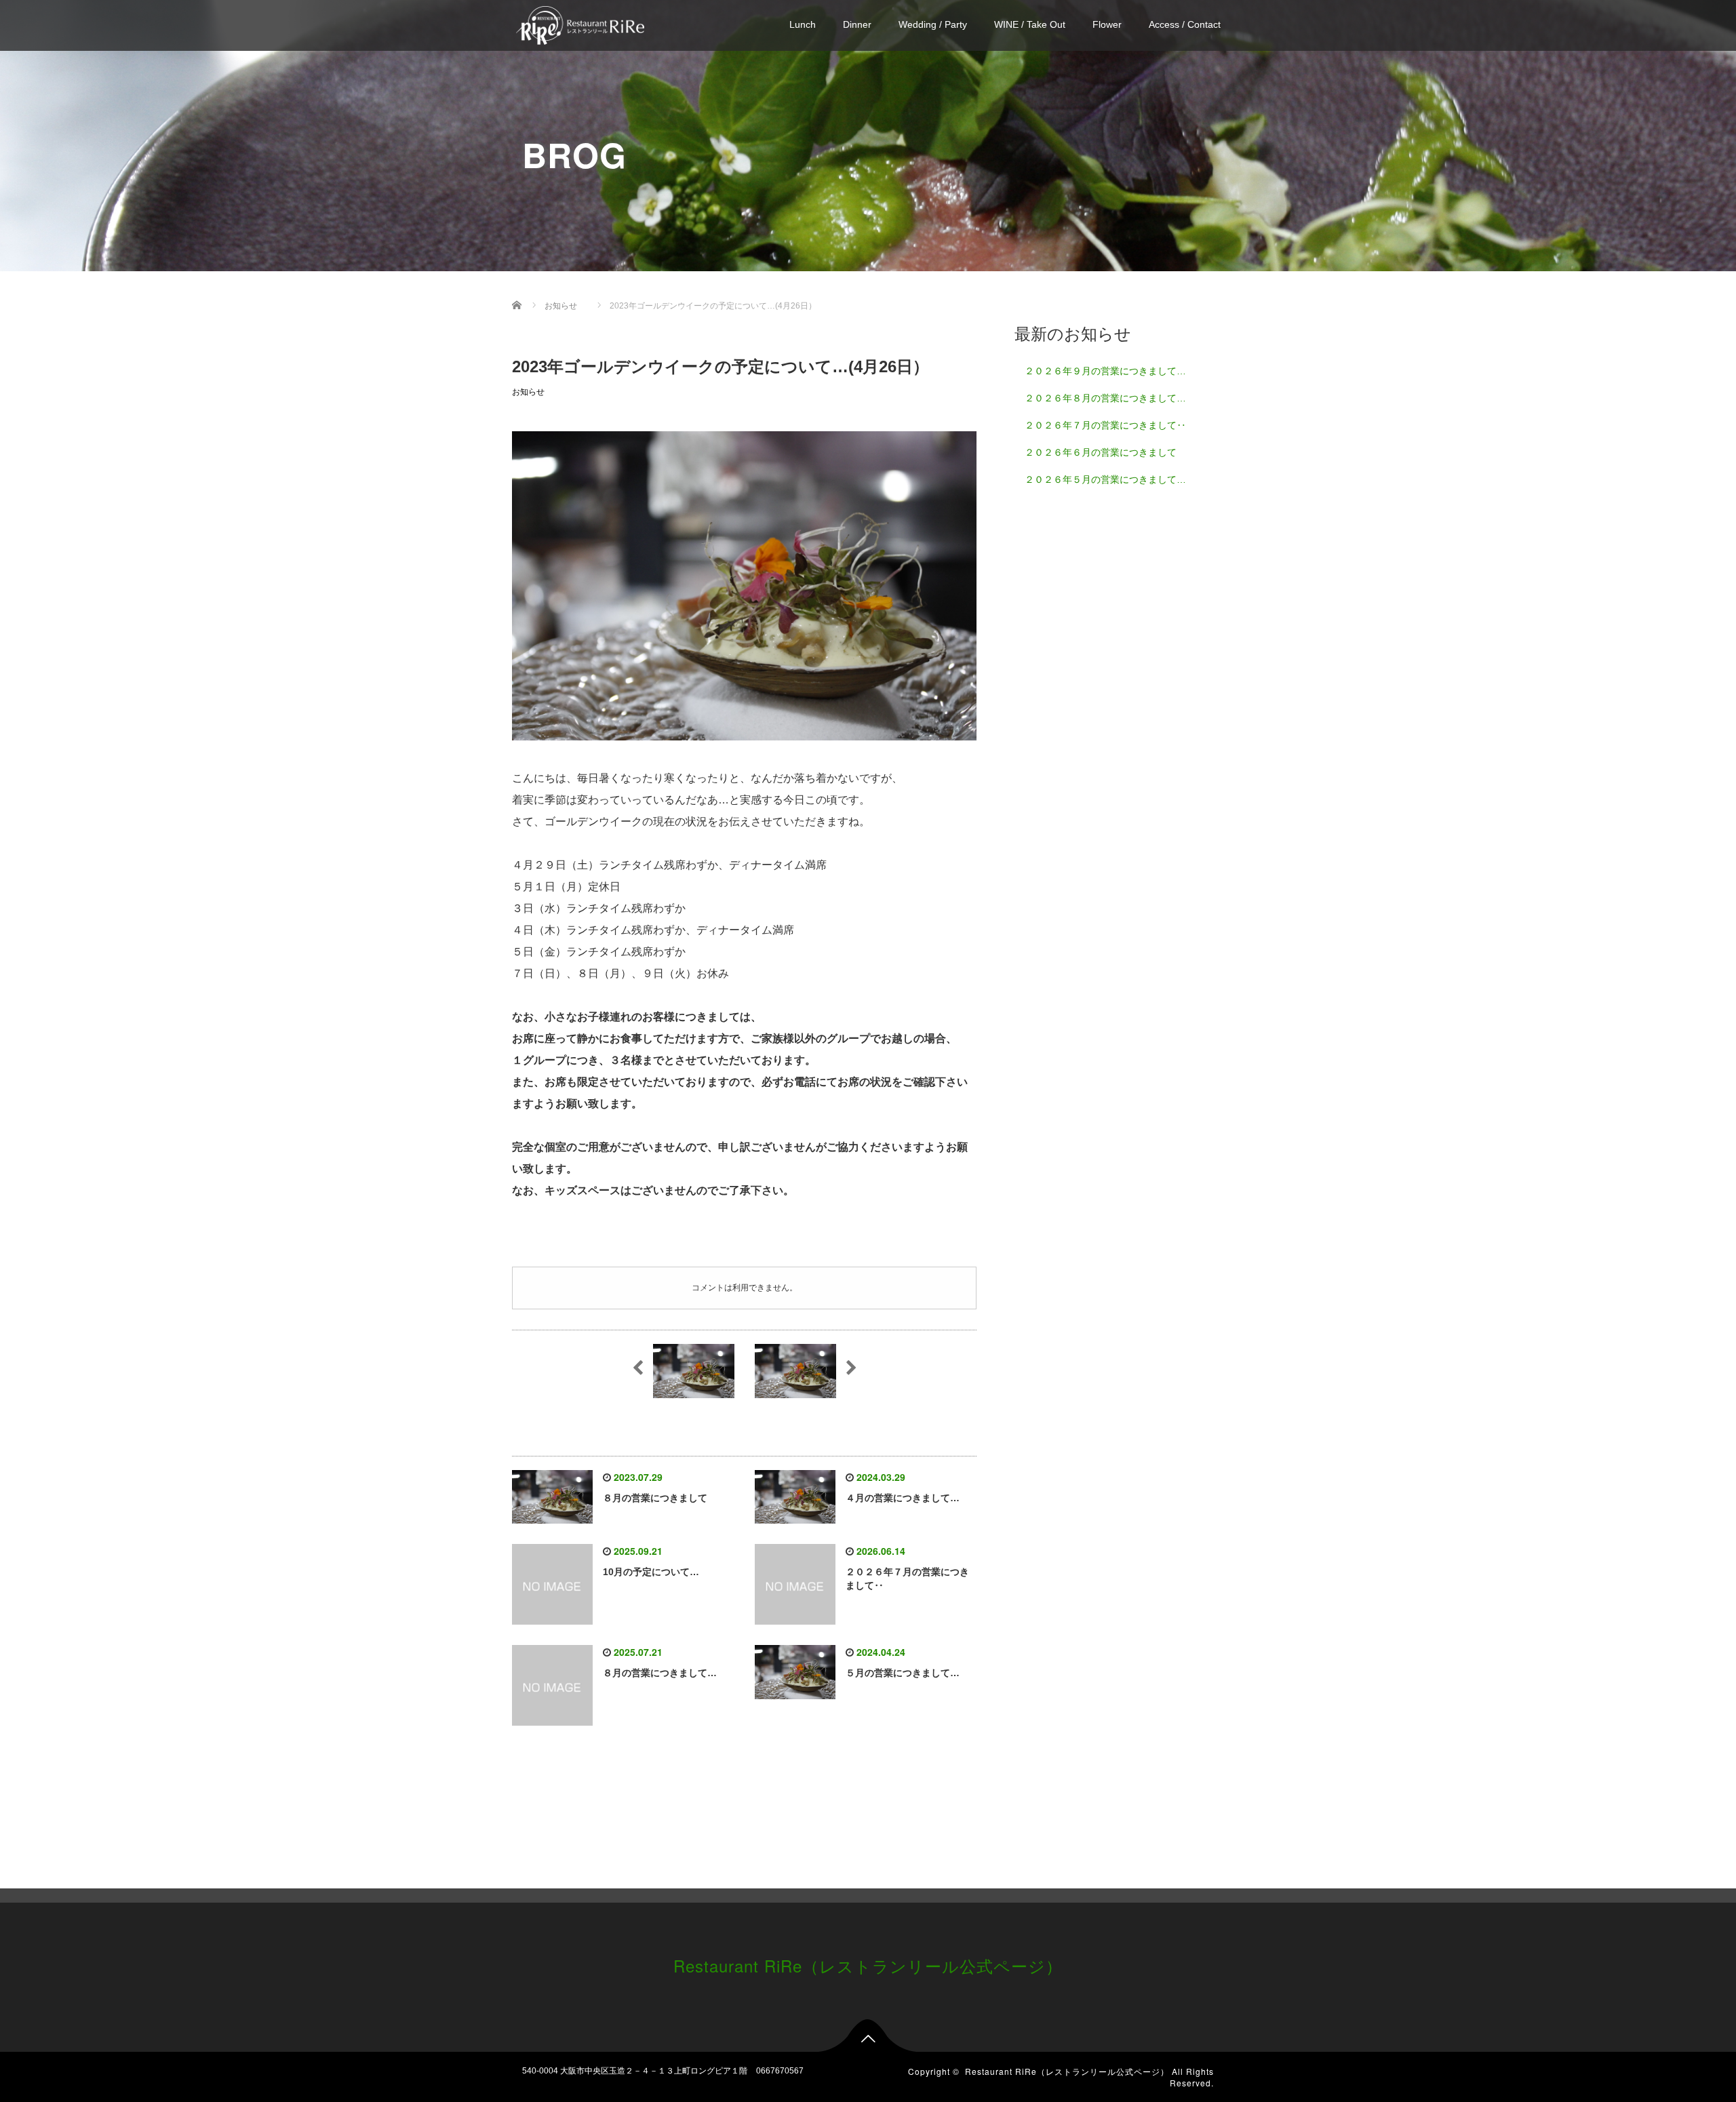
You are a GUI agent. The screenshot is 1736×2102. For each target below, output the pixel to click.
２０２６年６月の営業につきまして (1101, 452)
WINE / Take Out (1030, 24)
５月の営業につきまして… (903, 1673)
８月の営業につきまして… (660, 1673)
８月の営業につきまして (655, 1498)
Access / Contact (1185, 24)
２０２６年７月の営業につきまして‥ (1105, 425)
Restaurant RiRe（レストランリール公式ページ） (868, 1965)
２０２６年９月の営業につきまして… (1105, 371)
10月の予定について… (651, 1572)
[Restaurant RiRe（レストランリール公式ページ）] (580, 23)
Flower (1107, 24)
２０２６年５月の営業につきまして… (1105, 479)
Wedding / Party (933, 24)
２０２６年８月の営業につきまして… (1105, 398)
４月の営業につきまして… (903, 1498)
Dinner (857, 24)
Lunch (803, 24)
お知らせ (528, 392)
